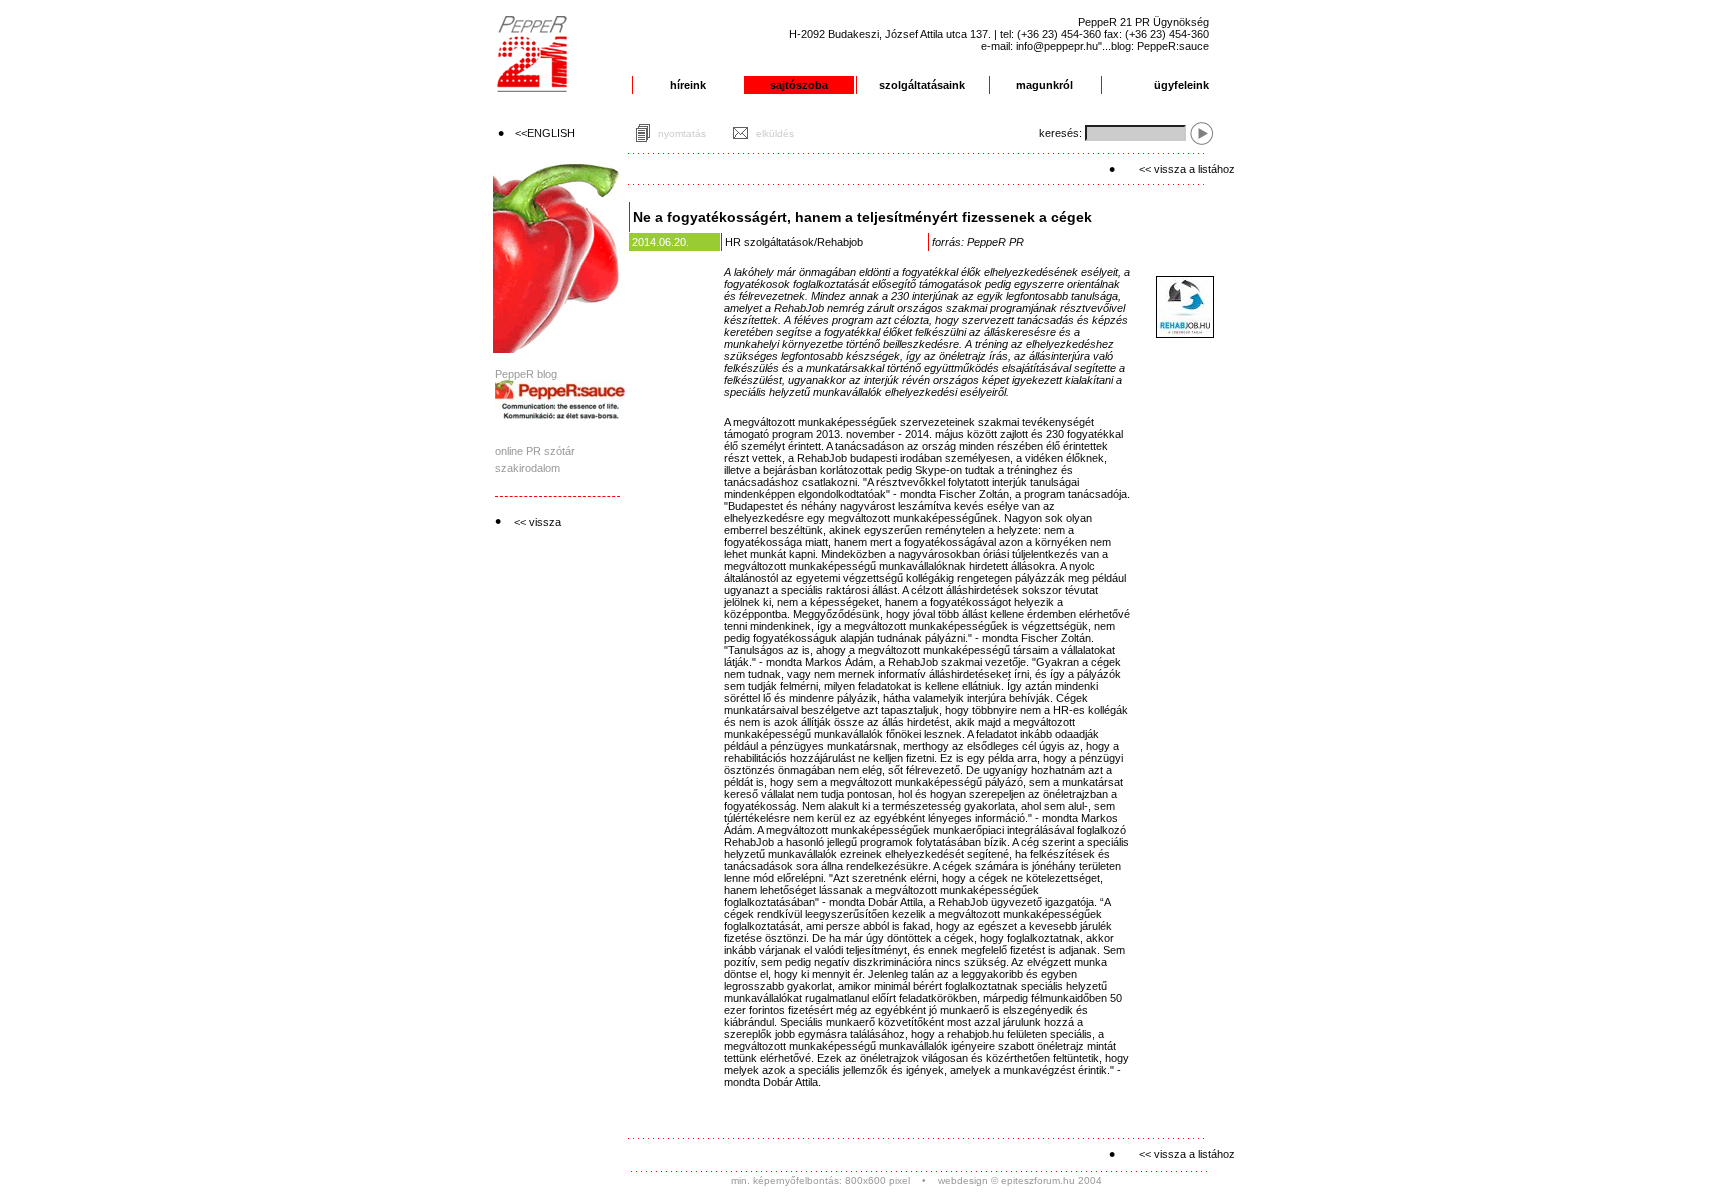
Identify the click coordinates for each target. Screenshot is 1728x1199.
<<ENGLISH (545, 133)
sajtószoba (799, 85)
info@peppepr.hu (1057, 46)
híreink (688, 85)
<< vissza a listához (1187, 169)
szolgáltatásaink (922, 85)
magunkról (1044, 85)
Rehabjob (840, 242)
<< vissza (537, 522)
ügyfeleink (1181, 85)
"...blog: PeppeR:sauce (1153, 46)
